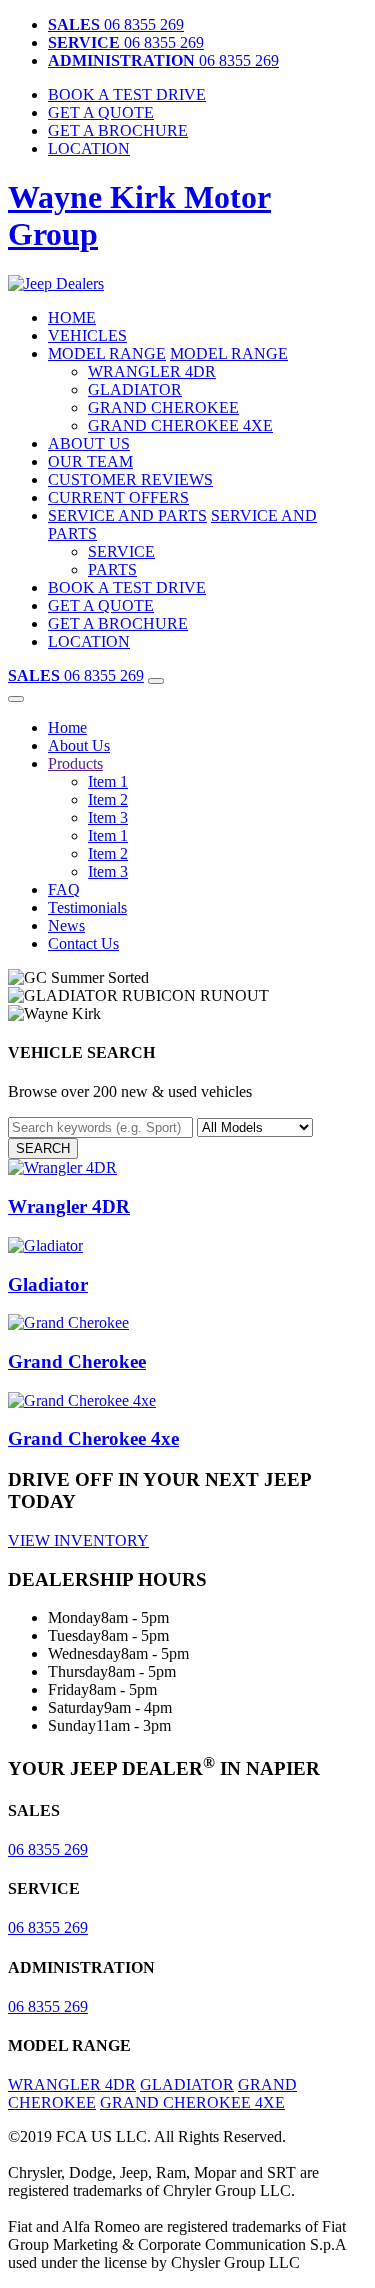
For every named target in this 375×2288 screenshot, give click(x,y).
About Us (79, 745)
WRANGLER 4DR (152, 371)
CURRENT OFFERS (118, 497)
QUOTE (101, 112)
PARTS (112, 569)
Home (67, 727)
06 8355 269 (116, 24)
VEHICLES (87, 335)
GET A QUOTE (101, 605)
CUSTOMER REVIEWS (130, 479)
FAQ (64, 889)
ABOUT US (89, 443)
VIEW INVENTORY (78, 1540)
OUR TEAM (90, 461)
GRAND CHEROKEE (163, 407)
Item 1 (108, 781)
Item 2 (108, 799)
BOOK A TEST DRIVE (127, 587)
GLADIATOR (135, 389)
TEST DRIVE (127, 94)
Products (75, 763)
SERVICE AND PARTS (127, 515)
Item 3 (108, 817)
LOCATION (89, 148)
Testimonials (87, 907)
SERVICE (121, 551)
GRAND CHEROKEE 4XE (180, 425)
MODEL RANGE (107, 353)
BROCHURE (118, 130)
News (66, 925)
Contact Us (83, 943)
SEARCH (43, 1148)
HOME (72, 317)
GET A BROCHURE (118, 623)
